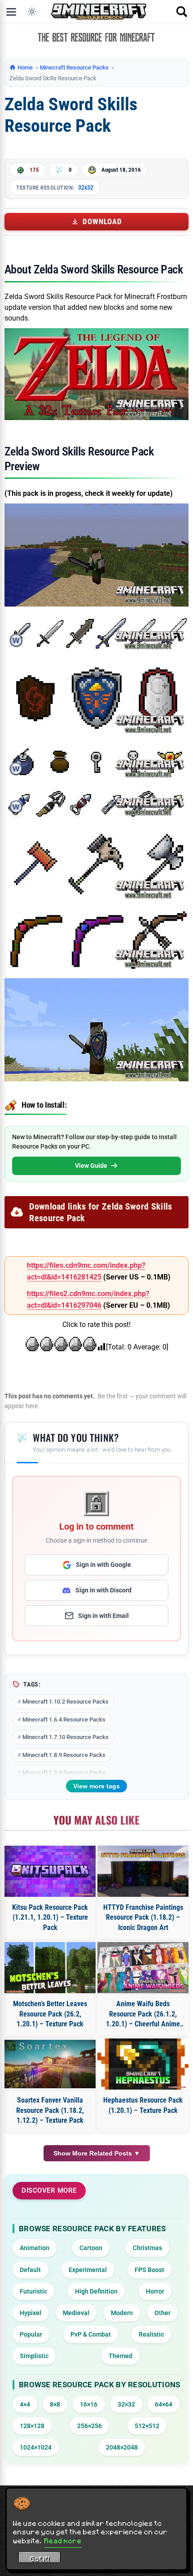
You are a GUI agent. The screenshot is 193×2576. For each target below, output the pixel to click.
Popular (31, 2334)
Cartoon (91, 2248)
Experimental (88, 2270)
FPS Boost (149, 2270)
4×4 (25, 2404)
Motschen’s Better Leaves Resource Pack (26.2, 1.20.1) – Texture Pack (50, 2014)
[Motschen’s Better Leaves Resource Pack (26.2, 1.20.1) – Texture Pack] (50, 1968)
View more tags (96, 1786)
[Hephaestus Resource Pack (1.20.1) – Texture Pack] (143, 2064)
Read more (63, 2541)
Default (30, 2270)
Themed (121, 2356)
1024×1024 (36, 2447)
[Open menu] (11, 12)
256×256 (90, 2426)
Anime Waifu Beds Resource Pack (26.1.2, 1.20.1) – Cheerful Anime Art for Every (143, 2014)
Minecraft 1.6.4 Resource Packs (64, 1720)
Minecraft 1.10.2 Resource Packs (66, 1702)
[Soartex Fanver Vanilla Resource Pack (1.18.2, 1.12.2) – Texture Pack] (50, 2064)
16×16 (89, 2404)
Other (162, 2313)
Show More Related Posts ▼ (97, 2153)
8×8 (55, 2404)
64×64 (164, 2404)
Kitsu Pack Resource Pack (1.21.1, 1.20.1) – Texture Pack (50, 1917)
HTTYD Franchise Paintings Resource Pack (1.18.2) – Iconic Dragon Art (143, 1917)
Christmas (147, 2248)
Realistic (151, 2334)
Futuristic (33, 2291)
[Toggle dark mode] (32, 12)
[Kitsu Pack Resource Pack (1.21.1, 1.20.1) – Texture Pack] (50, 1871)
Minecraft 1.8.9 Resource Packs (64, 1755)
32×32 (126, 2404)
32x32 (86, 187)
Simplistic (34, 2356)
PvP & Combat (91, 2334)
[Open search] (182, 12)
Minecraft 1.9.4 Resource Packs (64, 1772)
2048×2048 (122, 2447)
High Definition (96, 2291)
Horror (155, 2291)
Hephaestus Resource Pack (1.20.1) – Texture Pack (143, 2105)
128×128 (32, 2426)
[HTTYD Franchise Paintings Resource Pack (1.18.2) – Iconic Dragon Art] (143, 1871)
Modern (122, 2313)
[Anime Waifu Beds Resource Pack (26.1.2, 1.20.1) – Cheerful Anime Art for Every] (143, 1968)
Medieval (76, 2313)
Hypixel (31, 2313)
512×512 (147, 2426)
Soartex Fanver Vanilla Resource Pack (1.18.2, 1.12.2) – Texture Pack (50, 2110)
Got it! (40, 2559)
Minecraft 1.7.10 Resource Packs (66, 1737)
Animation (35, 2248)
